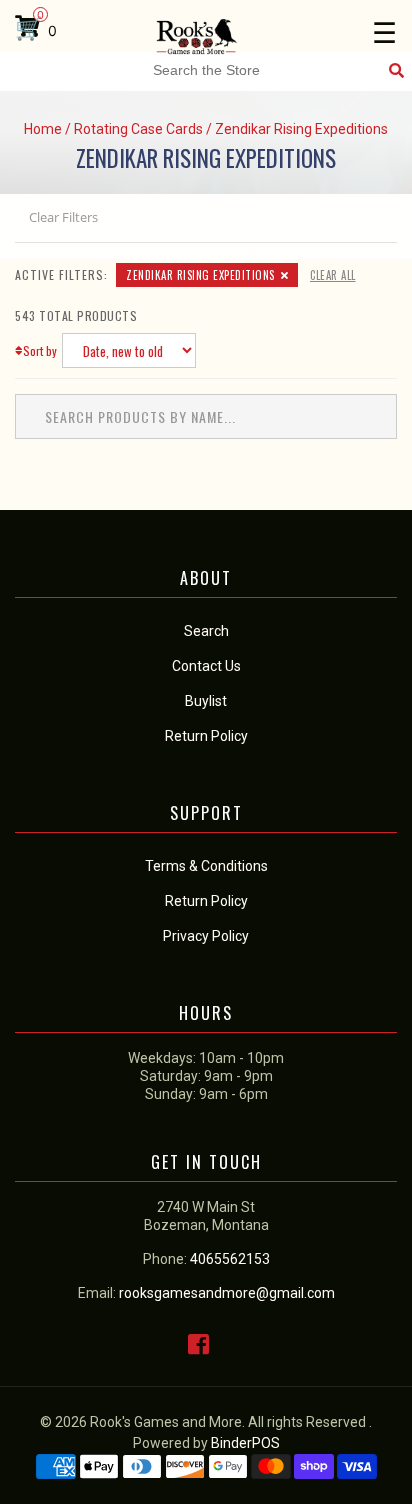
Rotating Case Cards (138, 129)
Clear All (333, 275)
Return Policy (206, 901)
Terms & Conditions (206, 866)
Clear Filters (63, 217)
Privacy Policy (206, 936)
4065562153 (230, 1259)
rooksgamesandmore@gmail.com (227, 1293)
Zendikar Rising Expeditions (200, 275)
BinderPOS (245, 1443)
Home (43, 129)
